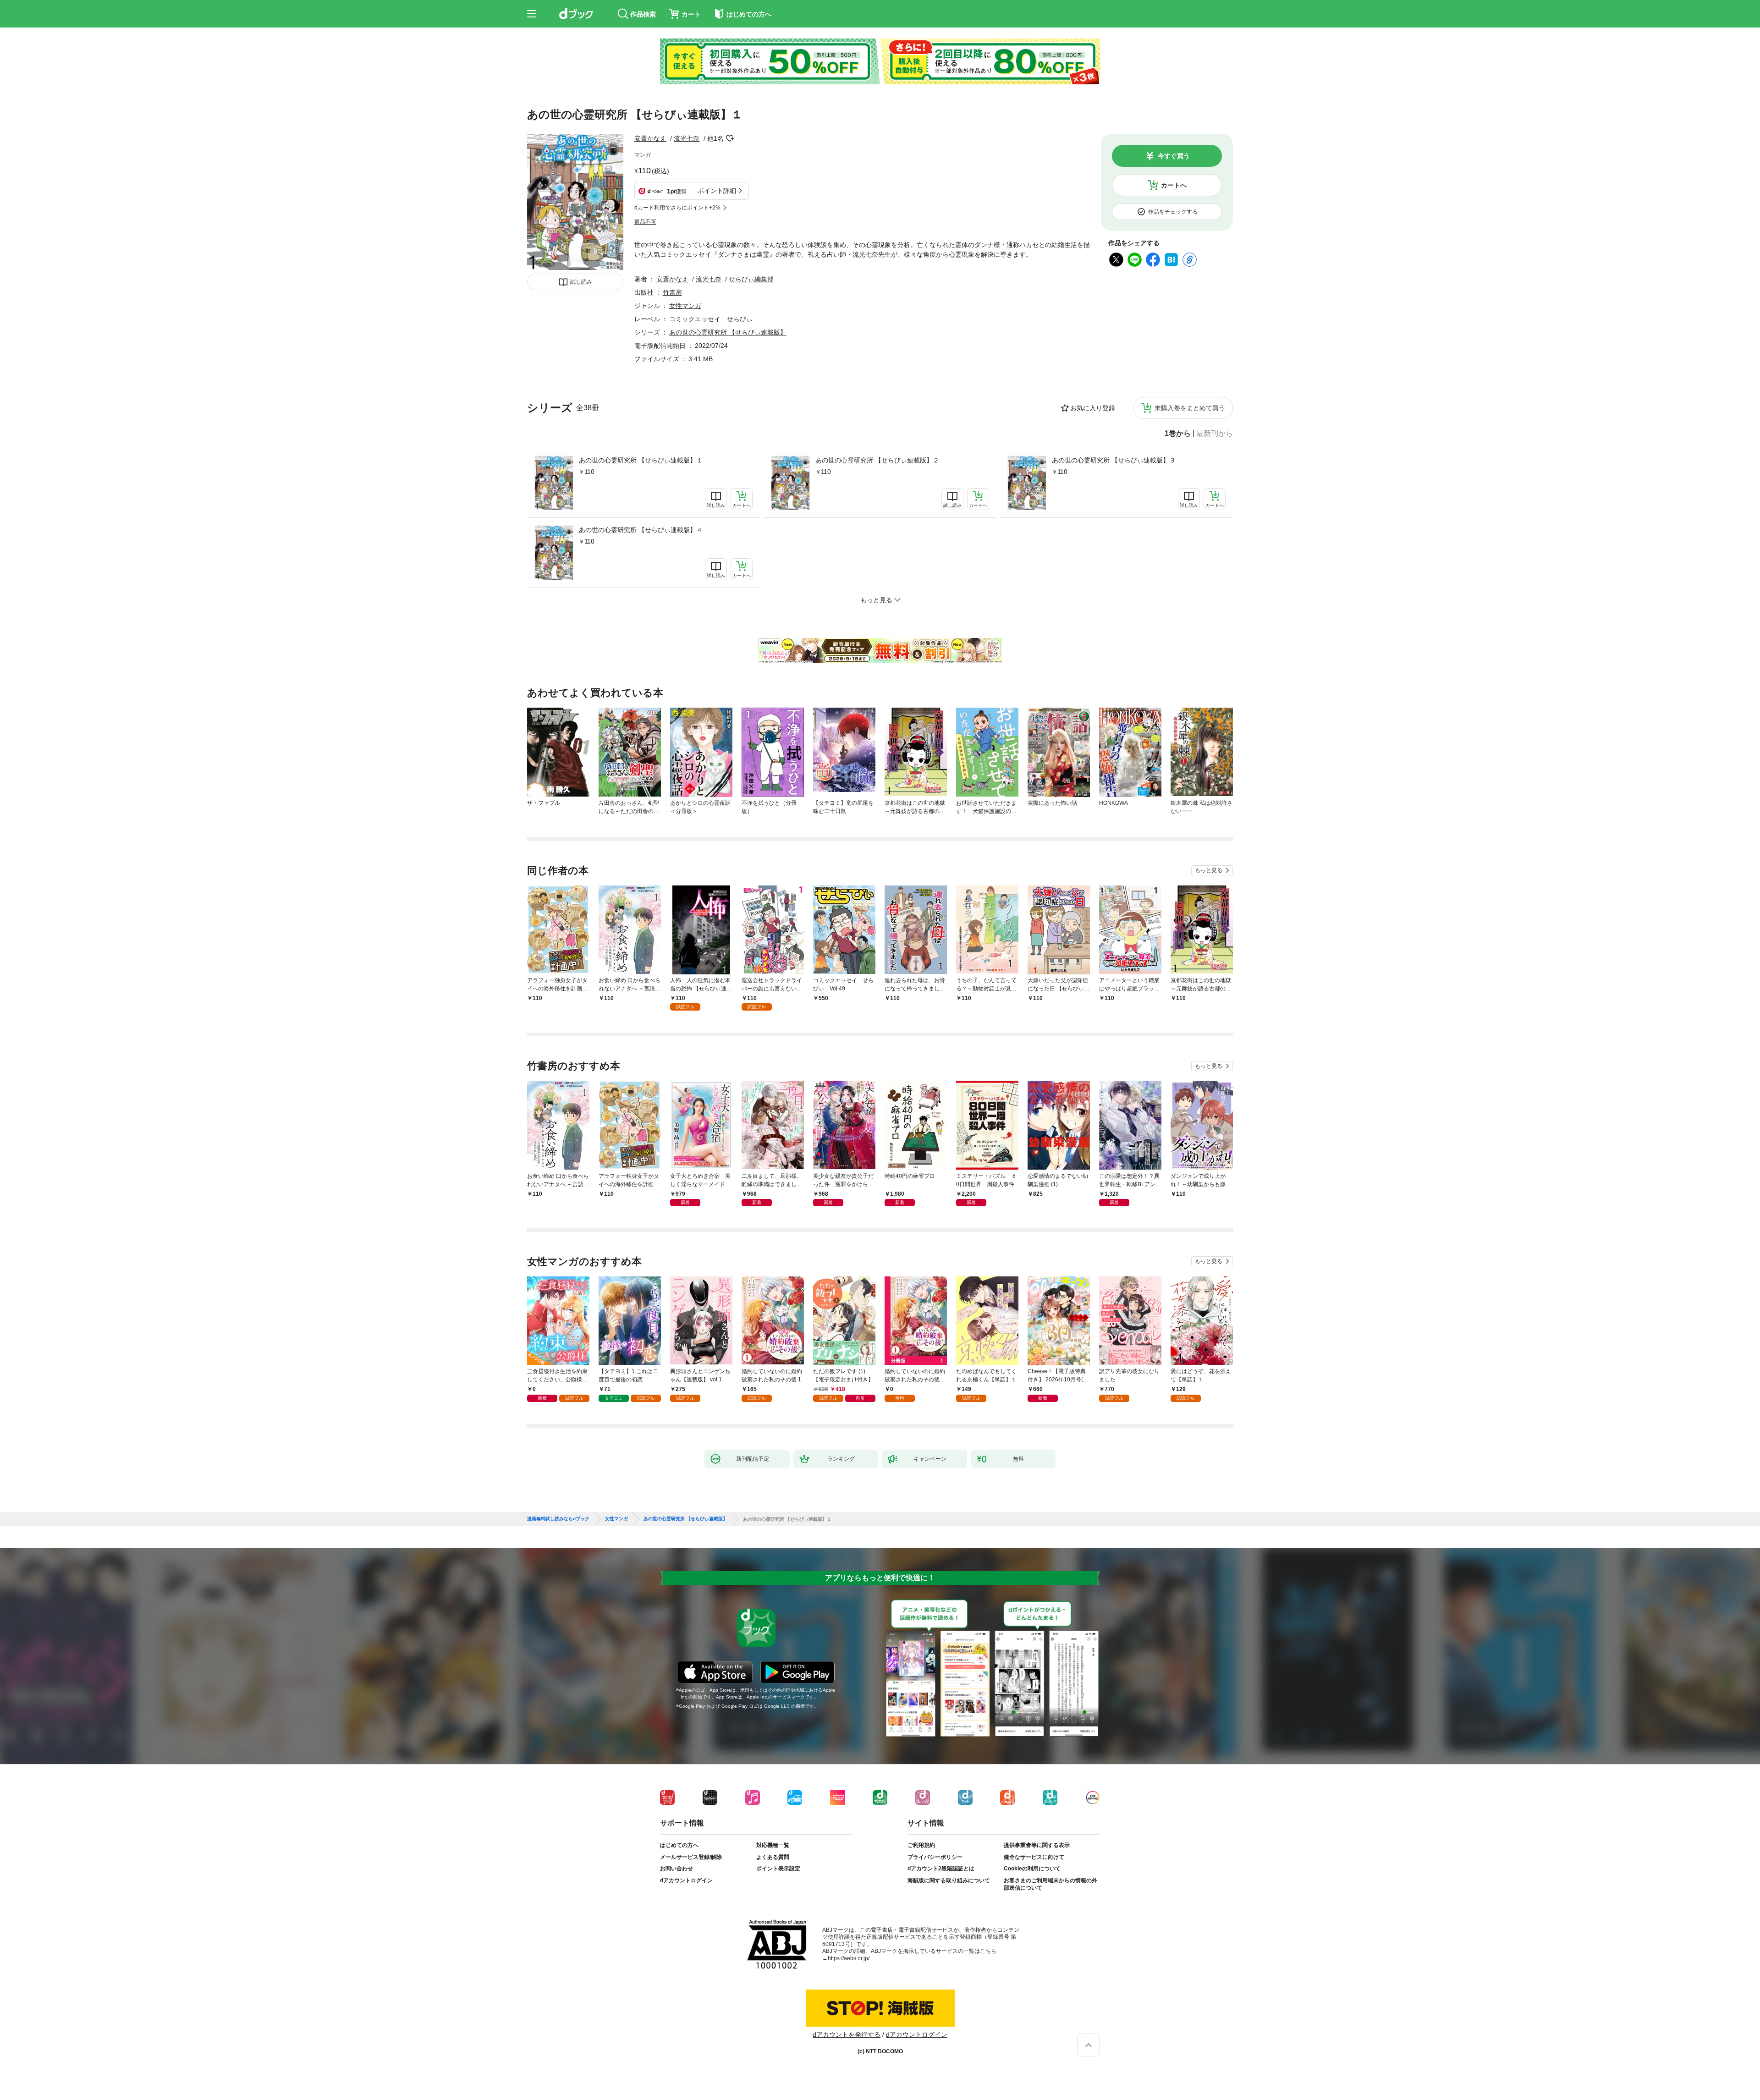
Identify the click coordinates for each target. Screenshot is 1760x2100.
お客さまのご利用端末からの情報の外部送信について (1050, 1884)
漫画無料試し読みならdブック (558, 1519)
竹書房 (672, 292)
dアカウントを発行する (847, 2034)
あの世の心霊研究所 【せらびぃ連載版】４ (641, 530)
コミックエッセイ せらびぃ (711, 319)
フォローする (730, 138)
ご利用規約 (921, 1845)
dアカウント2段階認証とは (941, 1869)
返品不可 (645, 222)
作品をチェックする (1173, 212)
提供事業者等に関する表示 (1037, 1845)
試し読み (581, 282)
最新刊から (1215, 434)
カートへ (1174, 185)
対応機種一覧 (773, 1845)
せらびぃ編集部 (751, 279)
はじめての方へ (679, 1845)
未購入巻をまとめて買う (1190, 408)
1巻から (1178, 434)
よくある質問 (773, 1857)
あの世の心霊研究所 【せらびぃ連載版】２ (877, 460)
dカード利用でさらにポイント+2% (677, 208)
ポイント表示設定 (778, 1869)
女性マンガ (685, 306)
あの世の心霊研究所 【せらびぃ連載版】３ (1114, 460)
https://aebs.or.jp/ (849, 1958)
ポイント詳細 (717, 191)
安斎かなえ (650, 138)
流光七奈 (687, 138)
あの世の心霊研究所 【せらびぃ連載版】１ (641, 460)
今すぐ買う (1174, 156)
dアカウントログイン (686, 1880)
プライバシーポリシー (935, 1857)
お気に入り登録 (1093, 408)
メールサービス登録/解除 (691, 1857)
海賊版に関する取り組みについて (949, 1880)
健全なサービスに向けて (1034, 1857)
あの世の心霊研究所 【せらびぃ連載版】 (728, 332)
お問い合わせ (676, 1869)
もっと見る (1209, 870)
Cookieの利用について (1032, 1869)
